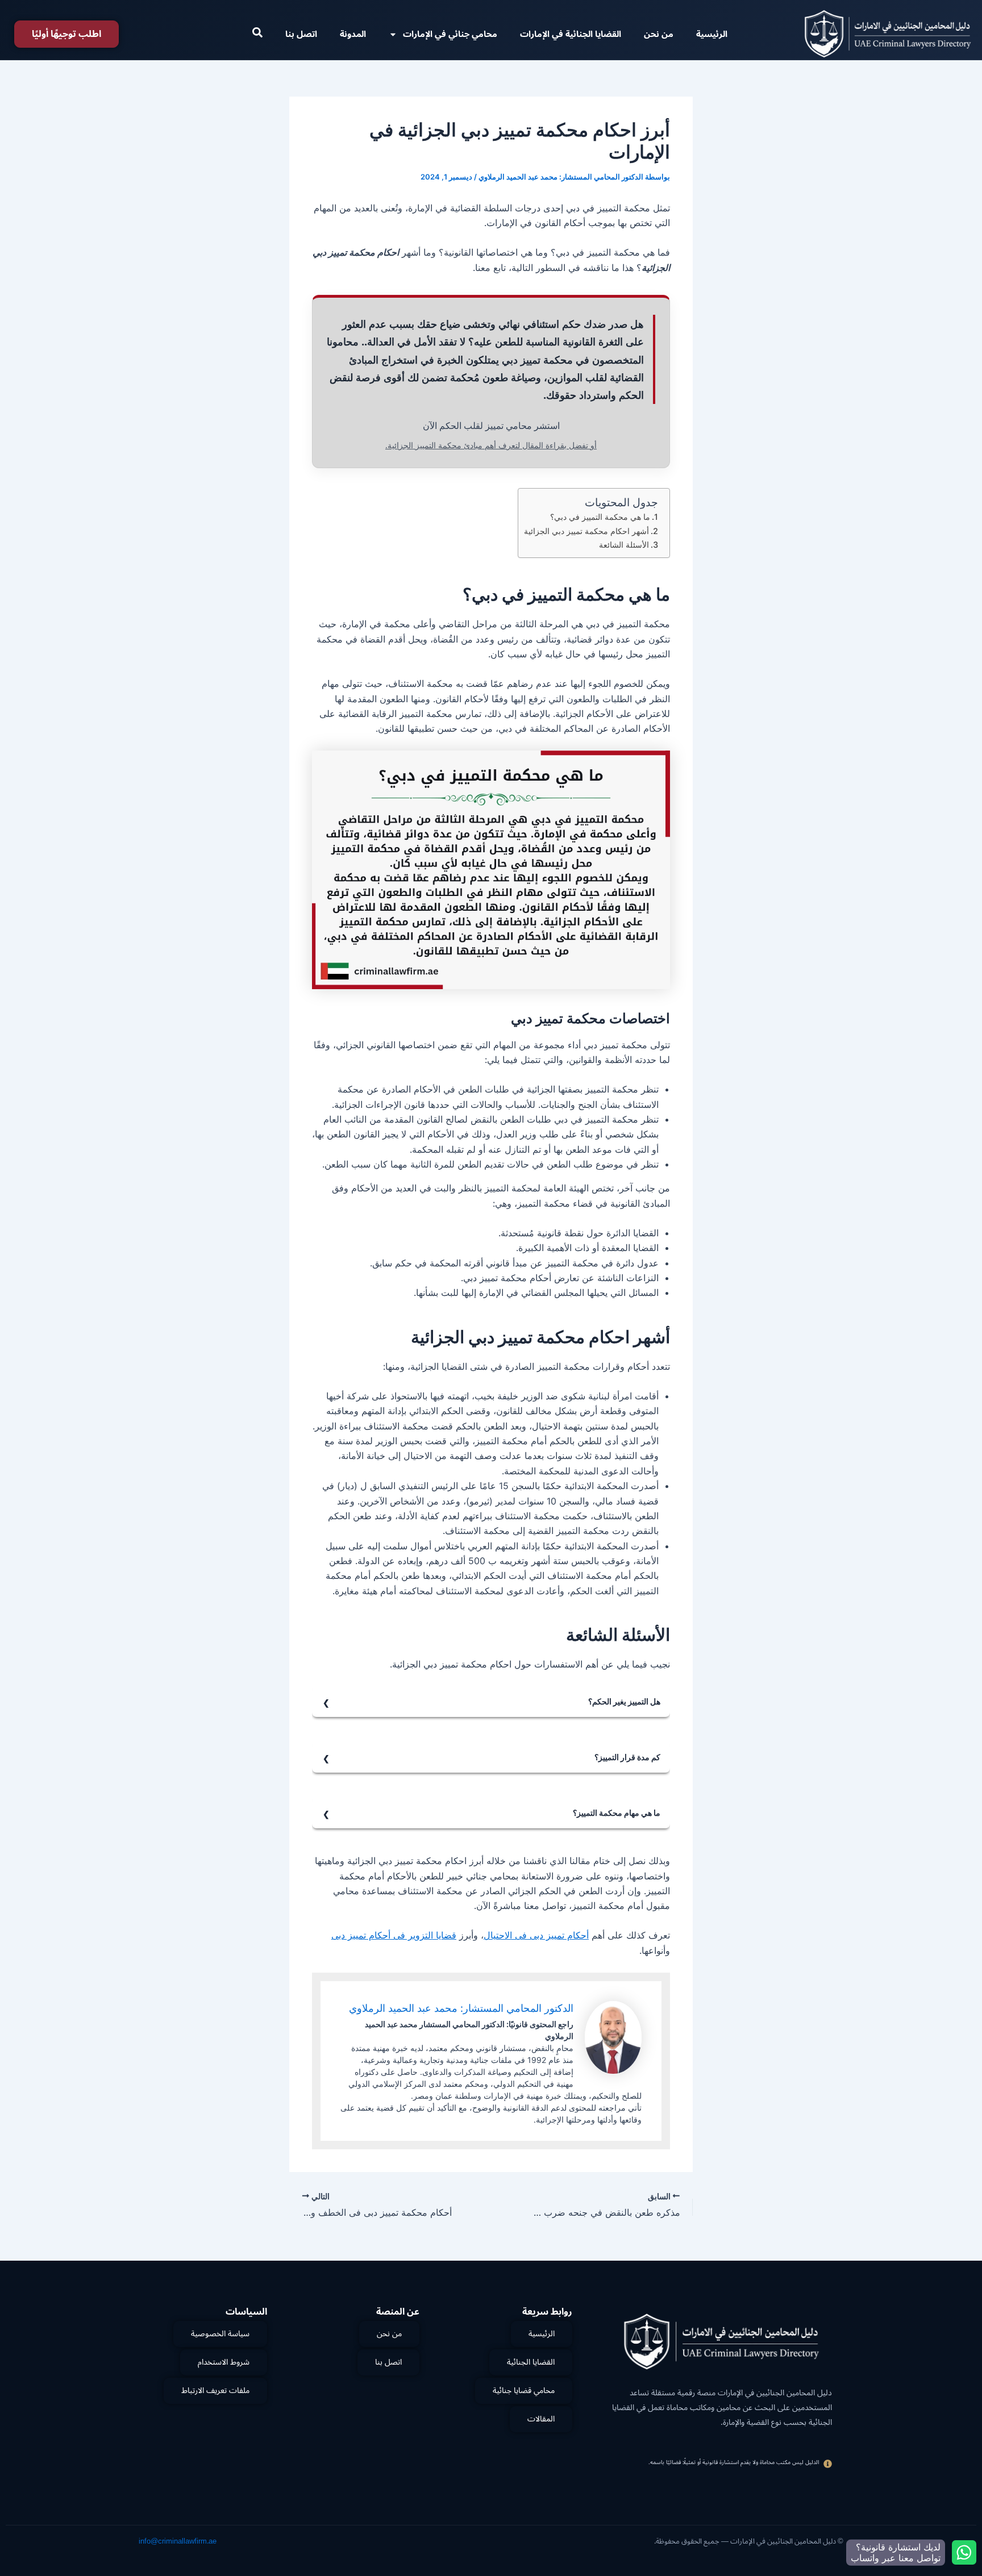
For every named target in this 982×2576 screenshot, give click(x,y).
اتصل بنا (301, 34)
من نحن (659, 34)
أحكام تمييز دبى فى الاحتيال (536, 1935)
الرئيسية (712, 34)
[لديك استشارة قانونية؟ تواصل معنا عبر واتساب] (964, 2552)
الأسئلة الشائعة (624, 545)
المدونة (353, 34)
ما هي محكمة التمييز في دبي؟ (600, 517)
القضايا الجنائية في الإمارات (571, 34)
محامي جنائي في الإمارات (450, 34)
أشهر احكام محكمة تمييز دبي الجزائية (586, 531)
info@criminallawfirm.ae (178, 2541)
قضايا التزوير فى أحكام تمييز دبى (394, 1935)
